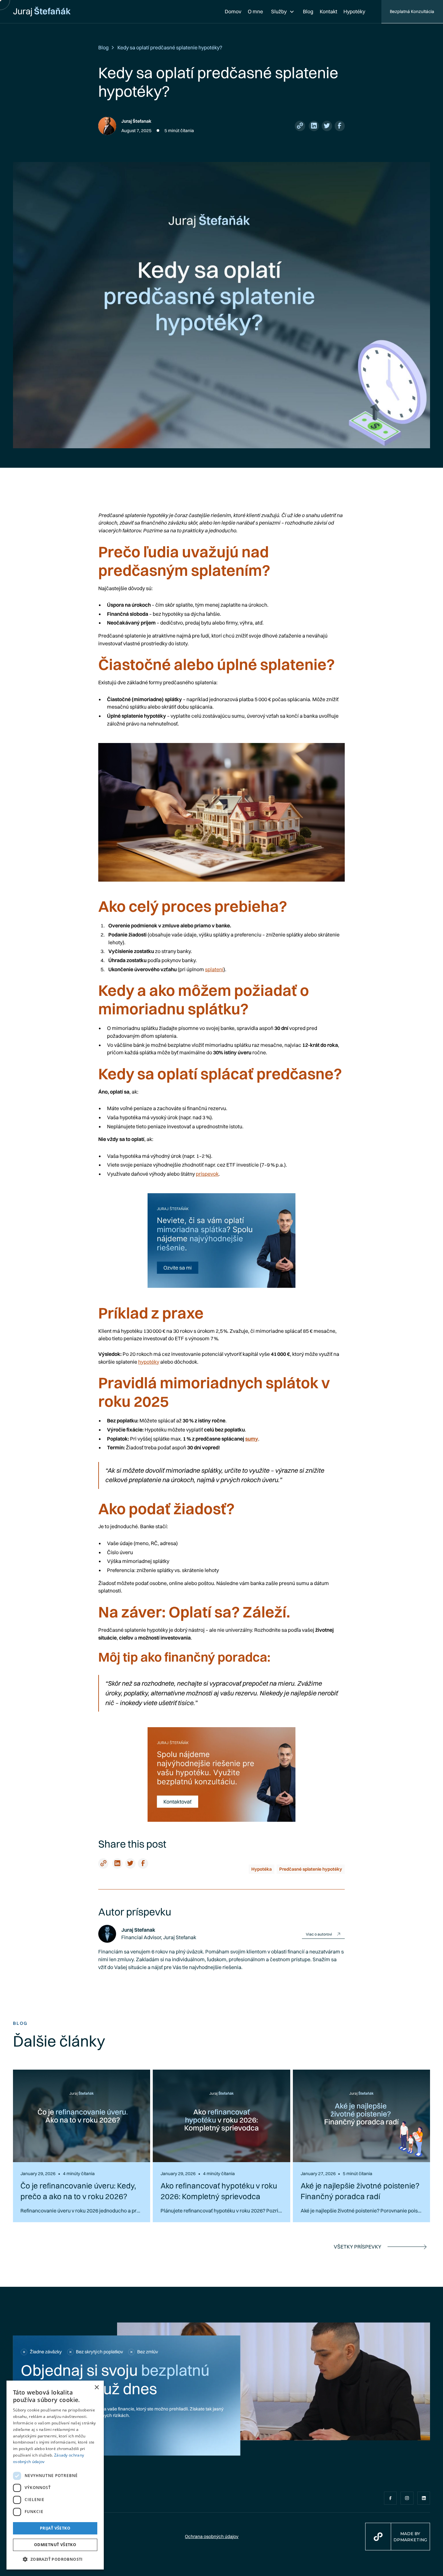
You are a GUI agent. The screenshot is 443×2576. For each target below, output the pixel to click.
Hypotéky (354, 11)
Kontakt (329, 11)
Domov (233, 11)
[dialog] (55, 2475)
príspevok (207, 1174)
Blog (308, 11)
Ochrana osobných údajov (212, 2536)
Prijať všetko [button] (55, 2528)
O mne (255, 11)
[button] (283, 12)
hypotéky (149, 1362)
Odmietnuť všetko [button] (55, 2545)
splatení (214, 969)
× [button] (96, 2388)
